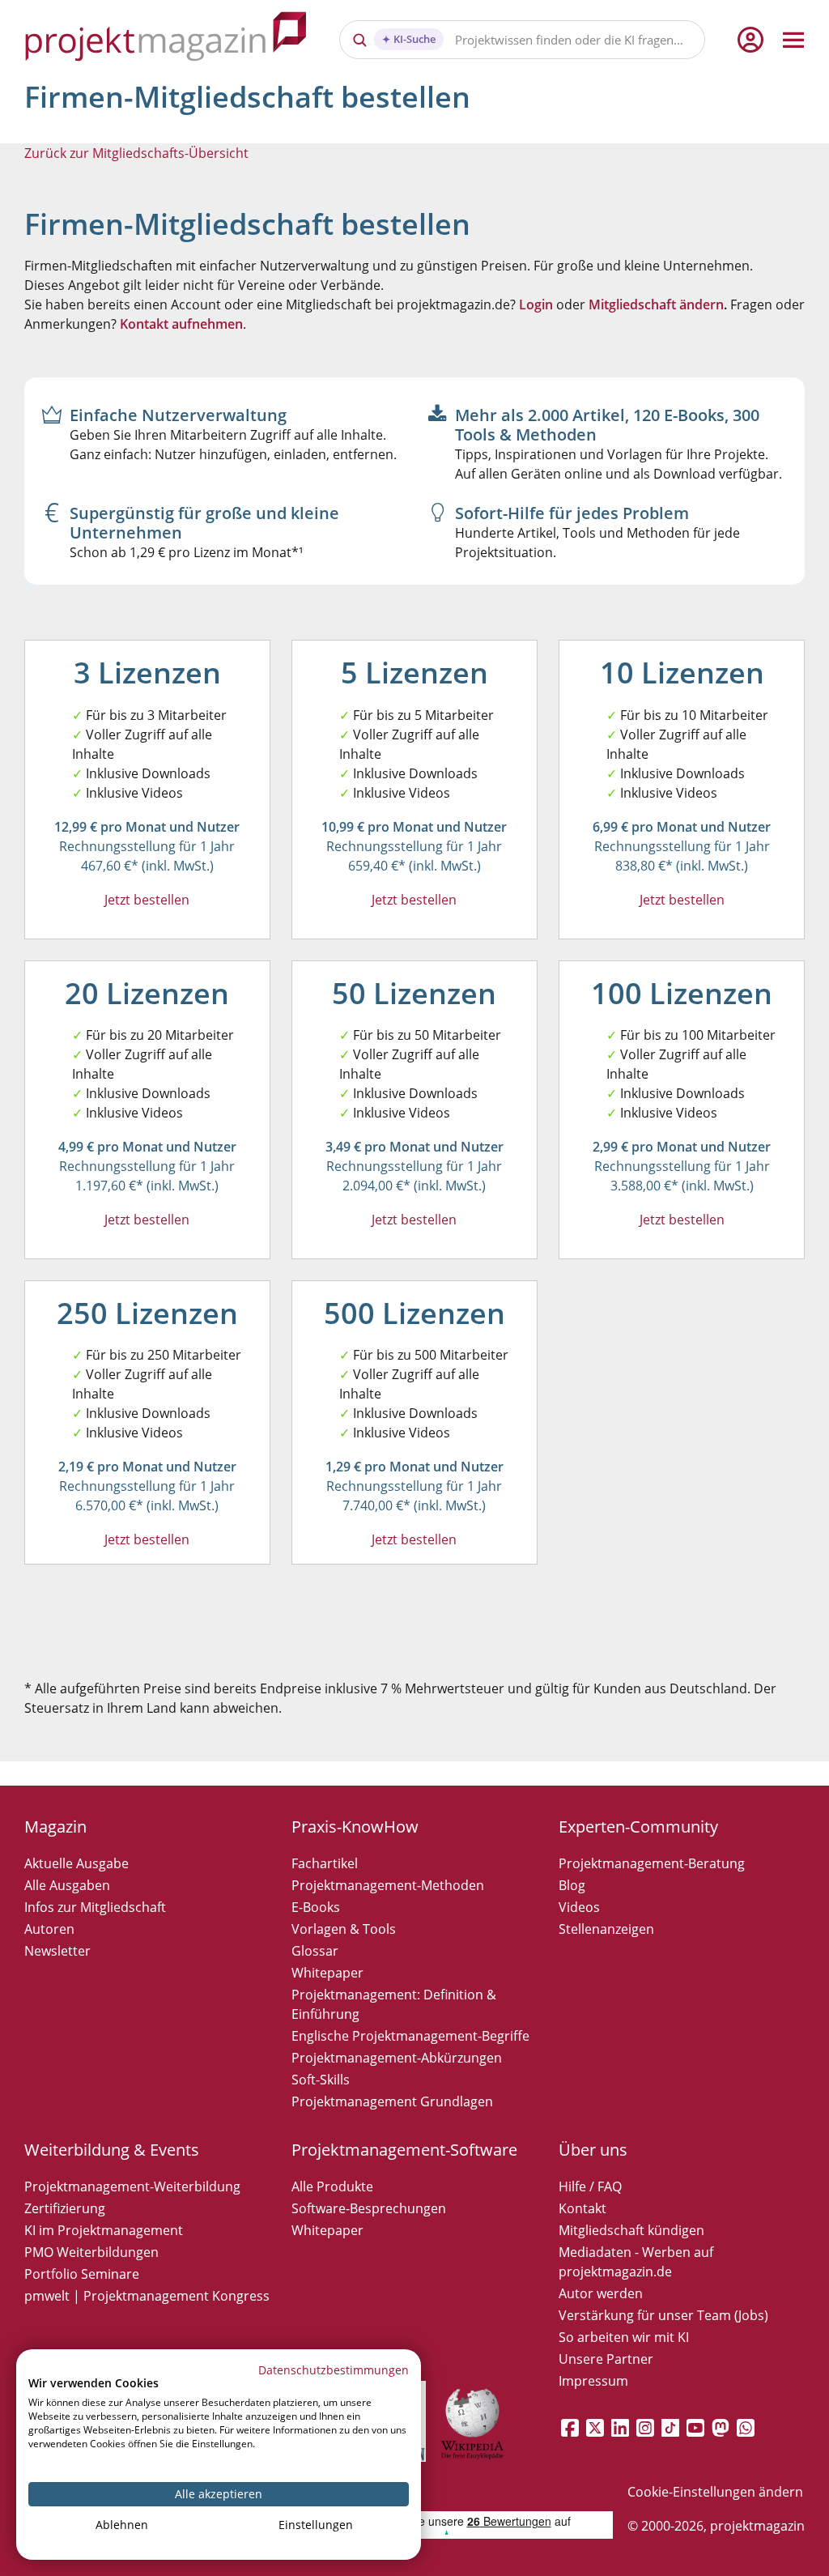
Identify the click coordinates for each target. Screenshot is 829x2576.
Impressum (593, 2381)
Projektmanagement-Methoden (388, 1885)
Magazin (55, 1827)
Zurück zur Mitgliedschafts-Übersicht (136, 153)
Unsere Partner (606, 2359)
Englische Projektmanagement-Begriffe (410, 2036)
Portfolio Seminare (82, 2274)
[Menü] (793, 40)
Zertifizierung (65, 2208)
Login (536, 304)
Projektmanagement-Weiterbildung (132, 2186)
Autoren (49, 1929)
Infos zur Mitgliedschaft (95, 1907)
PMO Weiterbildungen (91, 2252)
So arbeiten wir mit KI (624, 2337)
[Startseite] (166, 39)
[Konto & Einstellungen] (750, 40)
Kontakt (582, 2208)
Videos (579, 1907)
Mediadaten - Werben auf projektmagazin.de (636, 2262)
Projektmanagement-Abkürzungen (397, 2058)
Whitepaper (327, 1973)
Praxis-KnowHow (355, 1827)
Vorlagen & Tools (344, 1929)
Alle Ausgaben (67, 1885)
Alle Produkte (332, 2186)
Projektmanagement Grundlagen (392, 2101)
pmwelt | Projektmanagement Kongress (147, 2296)
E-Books (316, 1907)
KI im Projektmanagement (104, 2230)
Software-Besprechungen (369, 2208)
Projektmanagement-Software (404, 2150)
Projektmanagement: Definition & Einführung (394, 2004)
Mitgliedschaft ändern (656, 304)
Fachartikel (325, 1863)
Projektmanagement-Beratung (652, 1863)
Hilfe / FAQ (590, 2186)
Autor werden (601, 2293)
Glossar (315, 1951)
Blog (572, 1885)
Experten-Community (638, 1827)
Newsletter (57, 1951)
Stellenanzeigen (606, 1929)
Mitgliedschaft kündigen (631, 2230)
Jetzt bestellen (147, 900)
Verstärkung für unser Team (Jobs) (663, 2315)
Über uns (593, 2150)
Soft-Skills (321, 2080)
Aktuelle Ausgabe (77, 1863)
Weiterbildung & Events (112, 2150)
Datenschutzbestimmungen (334, 2370)
